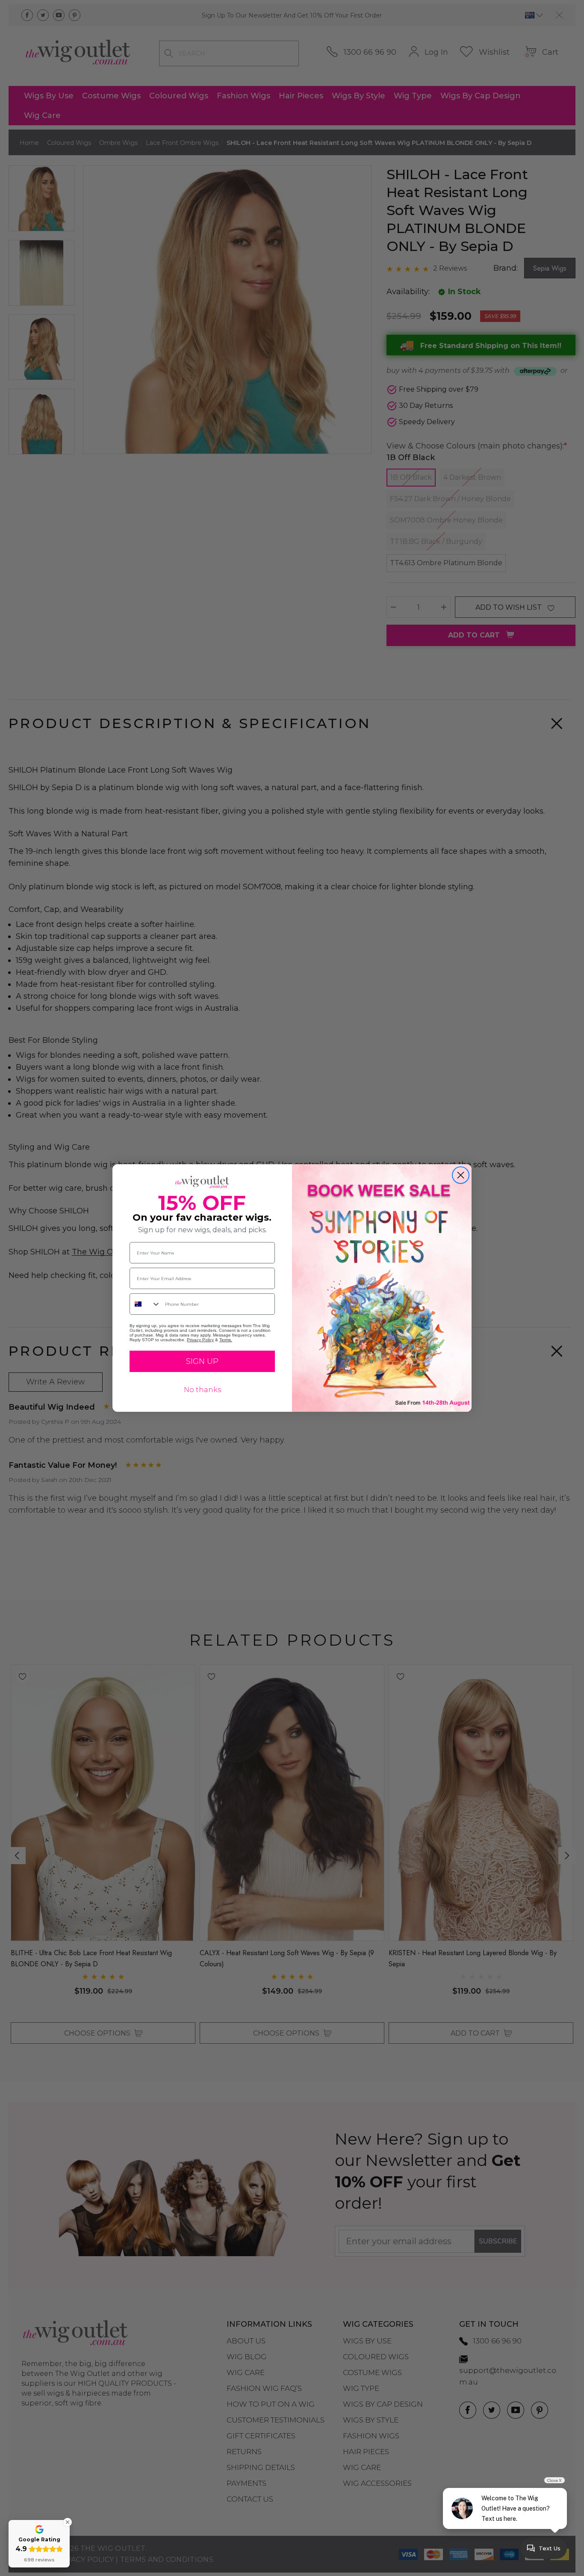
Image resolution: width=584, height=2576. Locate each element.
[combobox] (145, 1304)
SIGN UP (202, 1361)
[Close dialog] (461, 1175)
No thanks (202, 1390)
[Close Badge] (68, 2522)
